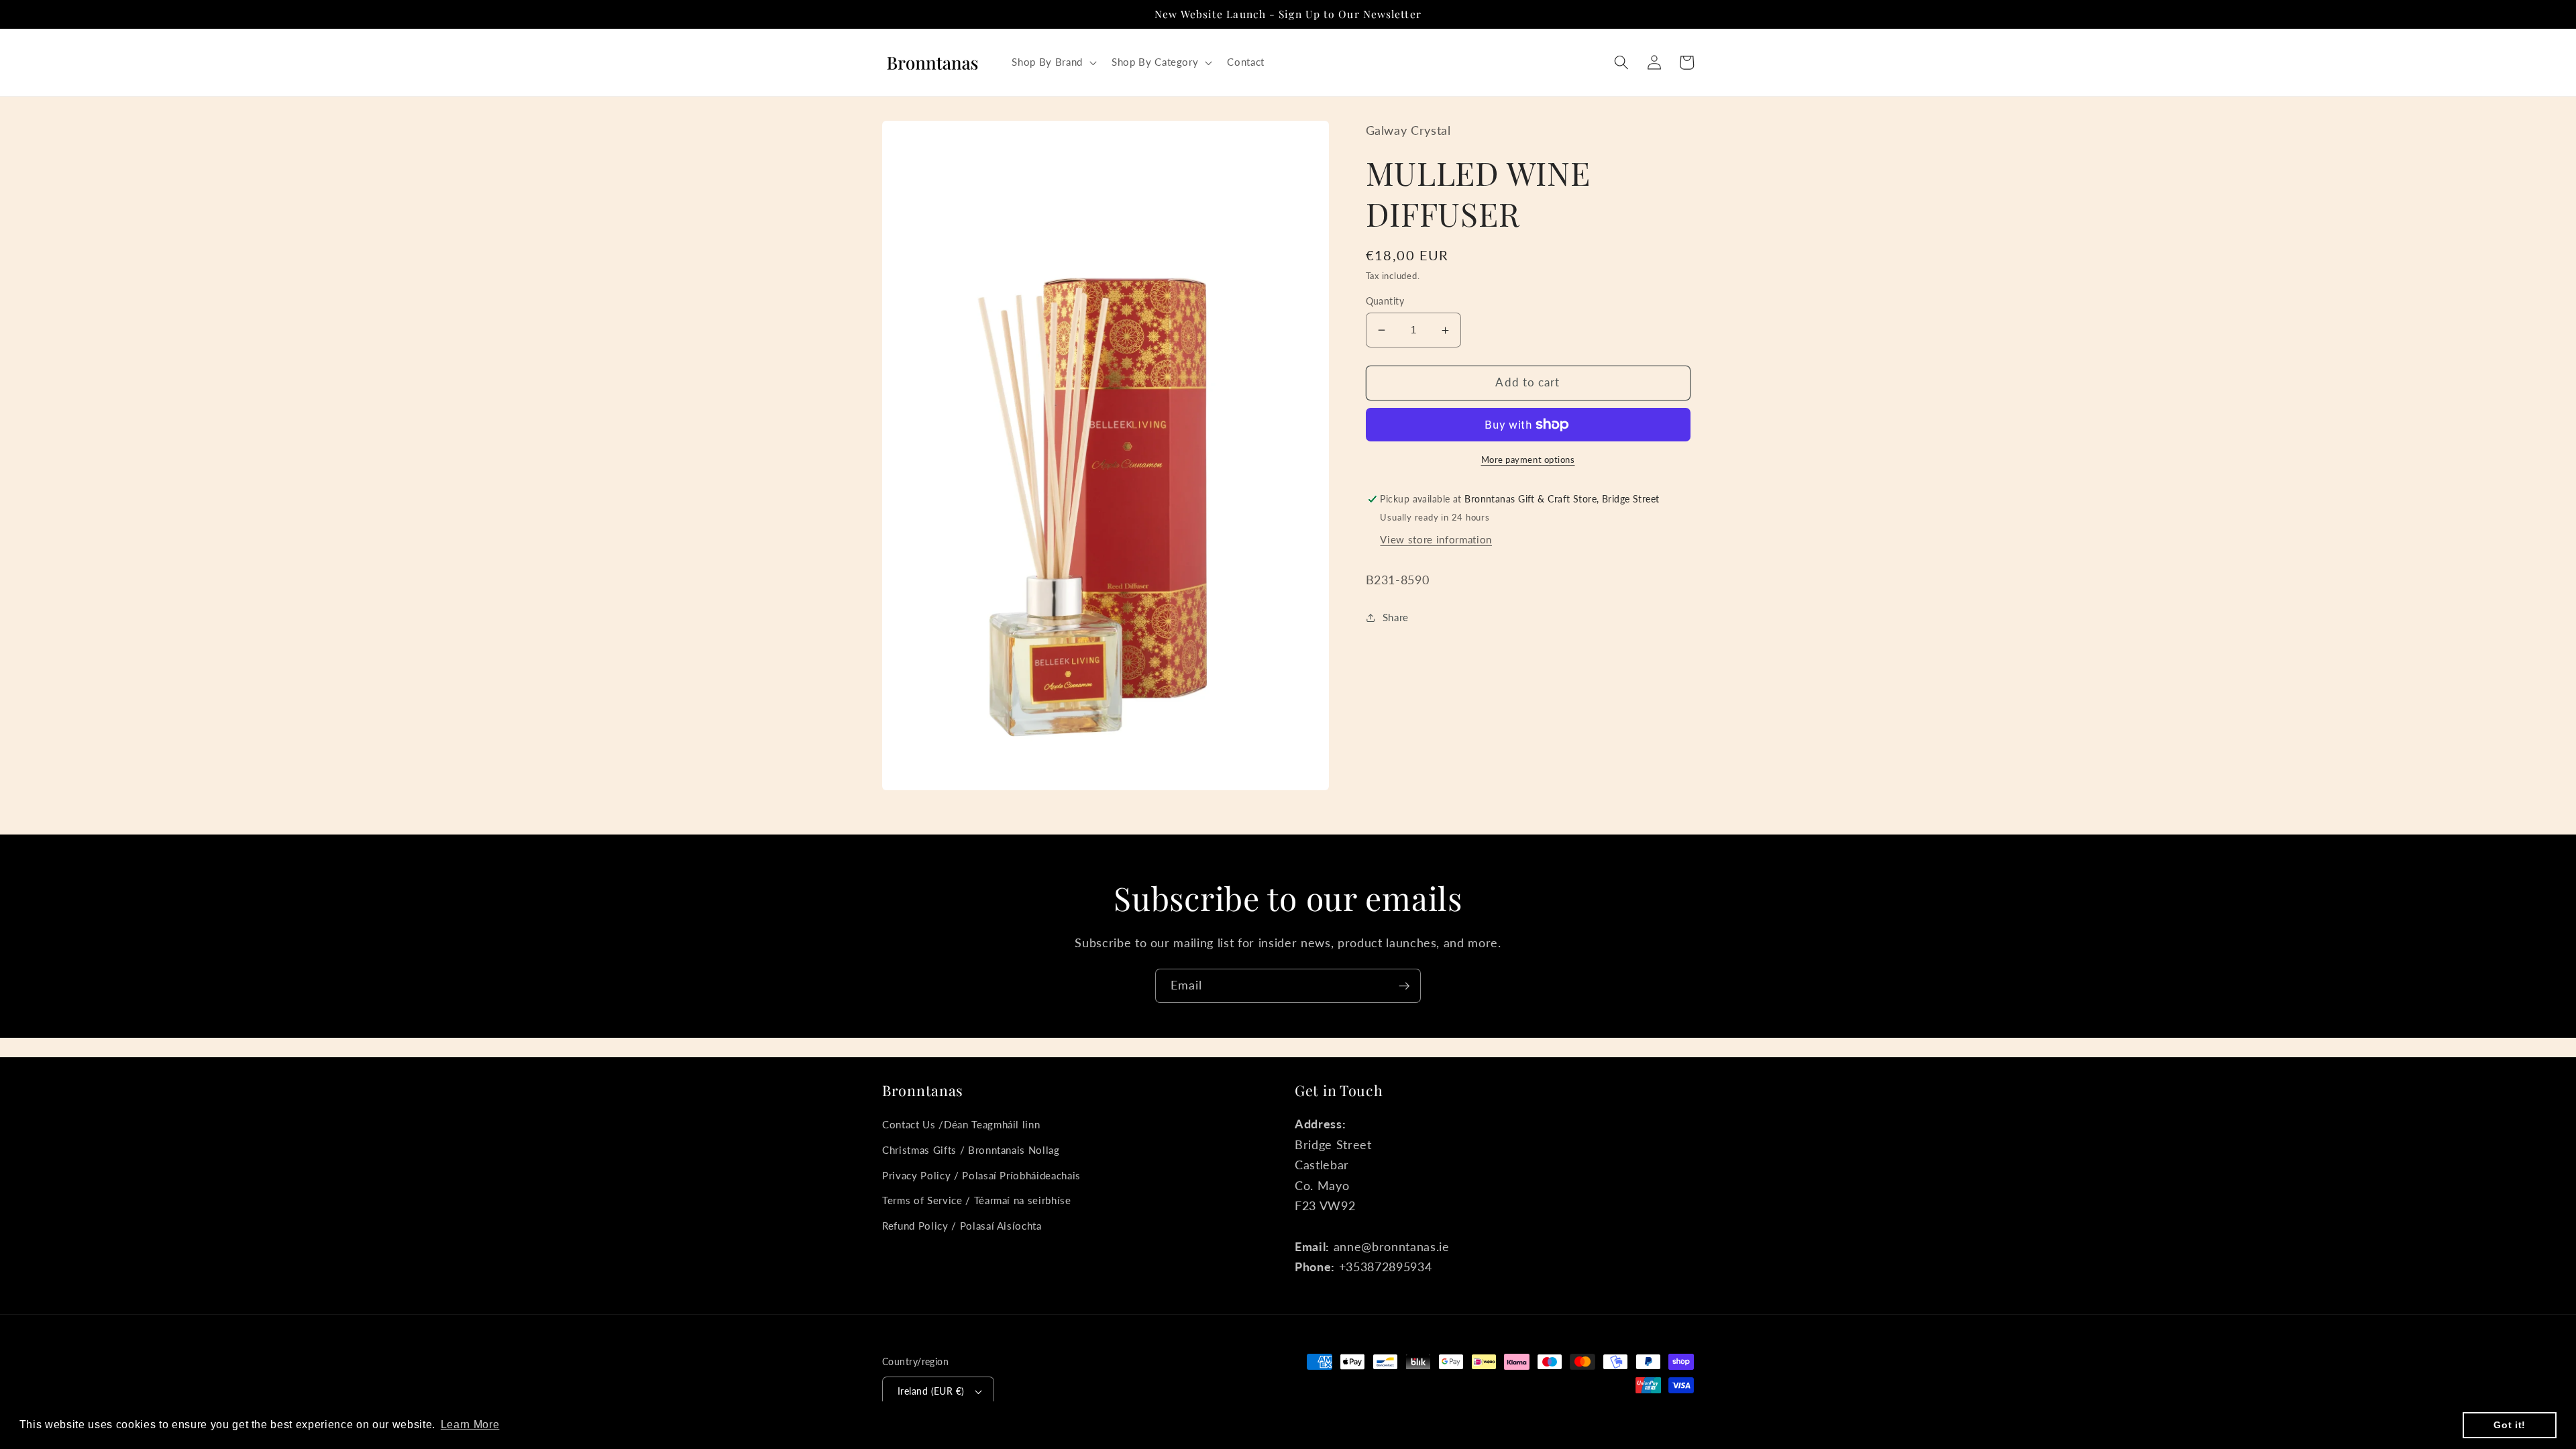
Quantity (1385, 301)
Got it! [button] (2510, 1425)
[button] (1053, 62)
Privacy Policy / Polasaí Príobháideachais (981, 1175)
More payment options (1528, 460)
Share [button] (1396, 617)
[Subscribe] (1404, 986)
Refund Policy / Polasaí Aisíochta (962, 1226)
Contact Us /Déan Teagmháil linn (961, 1124)
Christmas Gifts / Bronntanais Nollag (971, 1150)
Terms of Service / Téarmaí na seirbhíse (977, 1200)
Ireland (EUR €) (931, 1391)
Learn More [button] (470, 1425)
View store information (1436, 539)
